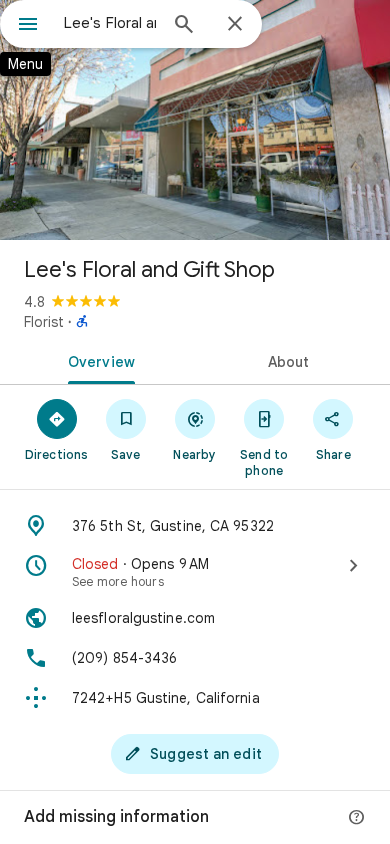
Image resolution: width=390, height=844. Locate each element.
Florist (44, 322)
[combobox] (110, 23)
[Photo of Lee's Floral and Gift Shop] (195, 120)
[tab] (97, 360)
